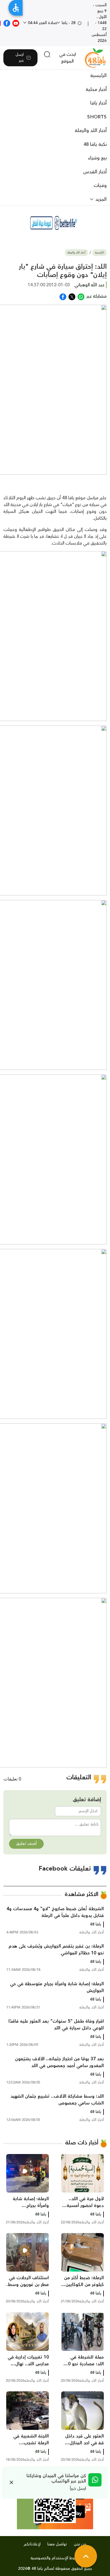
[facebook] (7, 23)
